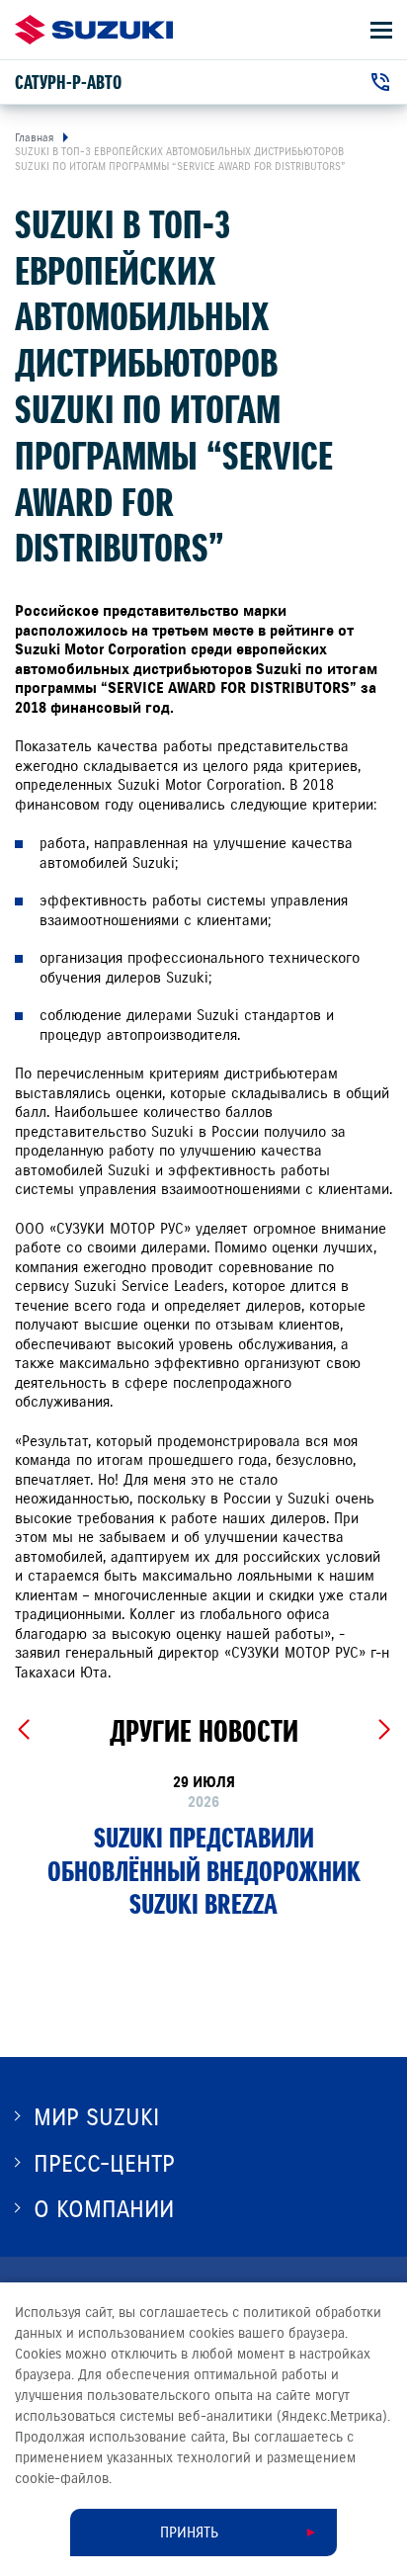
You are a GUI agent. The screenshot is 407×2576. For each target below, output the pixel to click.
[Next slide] (384, 1730)
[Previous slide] (23, 1730)
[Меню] (381, 30)
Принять (189, 2533)
